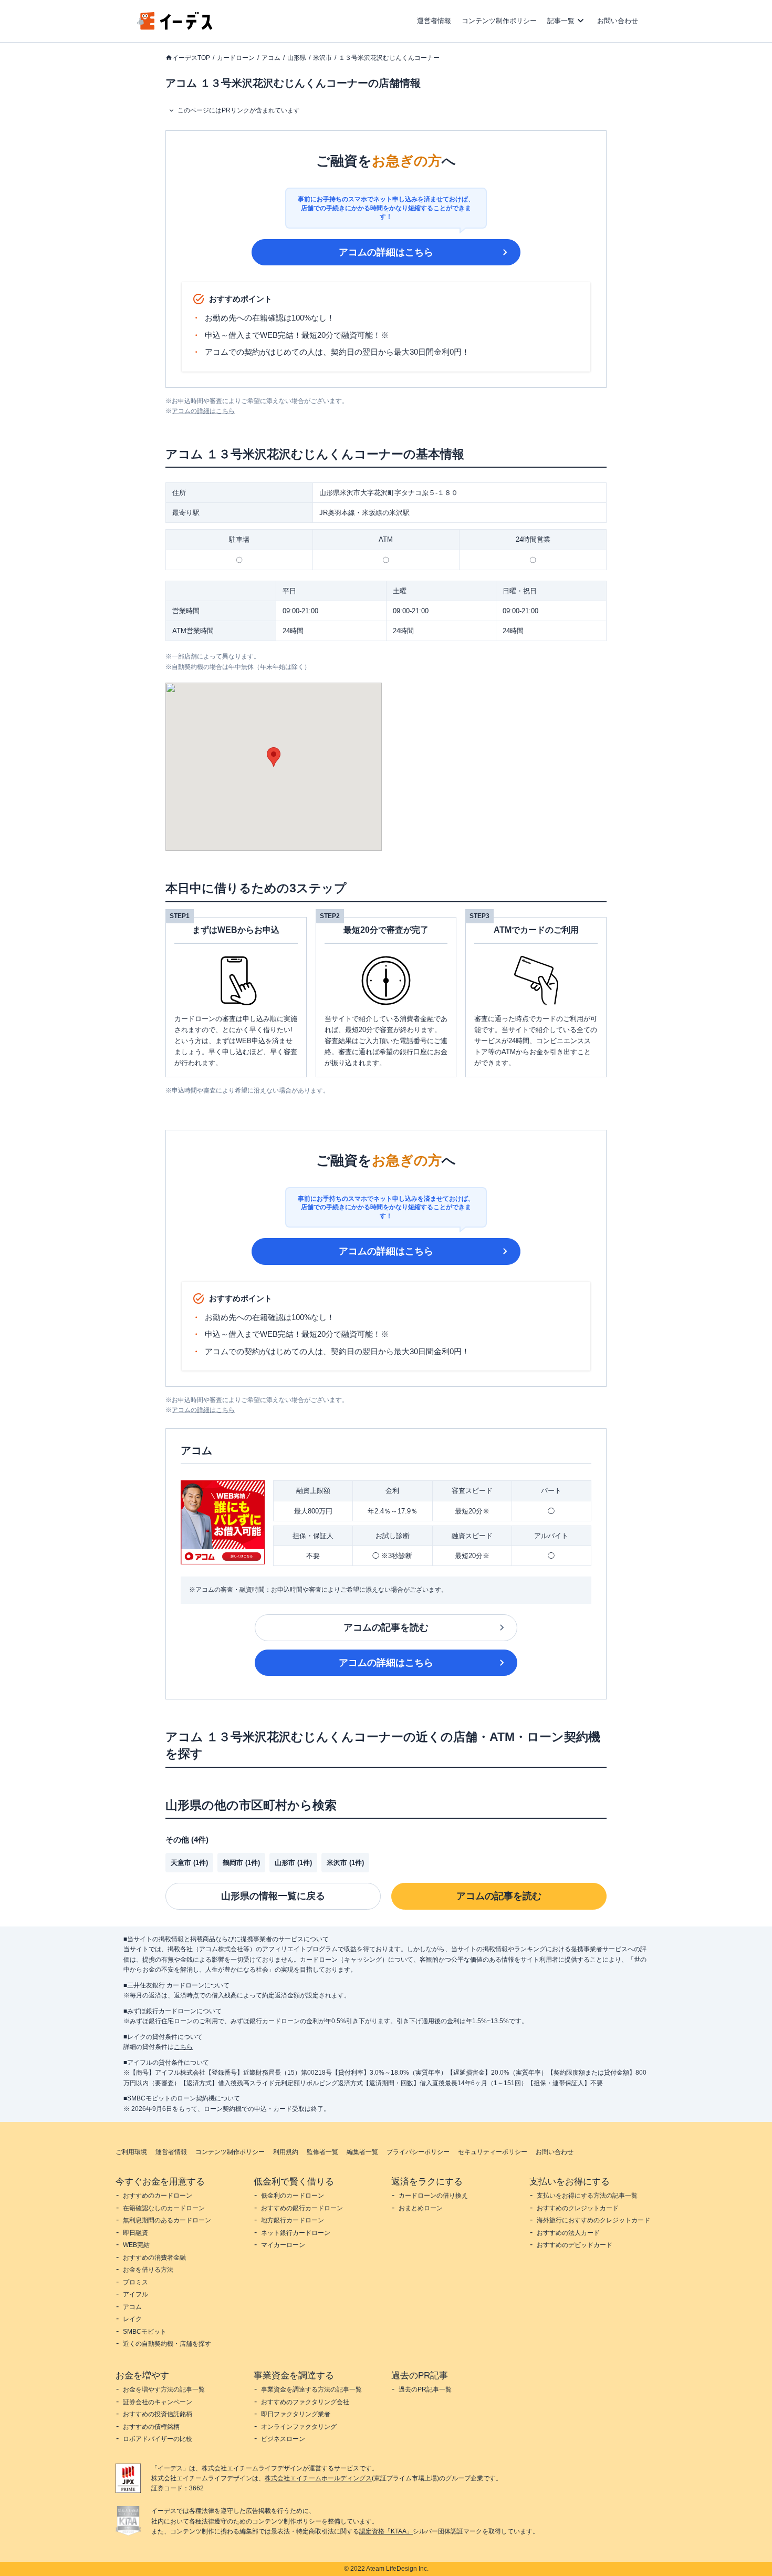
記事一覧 (561, 21)
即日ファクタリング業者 (296, 2414)
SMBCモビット (145, 2332)
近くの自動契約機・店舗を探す (167, 2344)
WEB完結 (136, 2245)
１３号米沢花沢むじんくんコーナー (389, 58)
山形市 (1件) (293, 1863)
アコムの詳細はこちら (386, 252)
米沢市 (322, 58)
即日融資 (135, 2233)
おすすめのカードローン (158, 2196)
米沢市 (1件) (345, 1863)
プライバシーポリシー (418, 2152)
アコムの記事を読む (386, 1627)
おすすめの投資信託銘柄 (158, 2414)
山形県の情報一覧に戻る (273, 1896)
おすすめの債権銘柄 (151, 2427)
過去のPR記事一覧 (425, 2389)
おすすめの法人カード (568, 2233)
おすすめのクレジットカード (578, 2208)
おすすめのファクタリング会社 (305, 2402)
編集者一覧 (362, 2152)
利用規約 (286, 2152)
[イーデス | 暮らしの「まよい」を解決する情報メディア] (175, 27)
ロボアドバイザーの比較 (158, 2439)
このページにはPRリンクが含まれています (239, 110)
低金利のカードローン (293, 2196)
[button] (274, 757)
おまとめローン (421, 2208)
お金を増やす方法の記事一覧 (164, 2389)
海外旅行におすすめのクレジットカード (593, 2220)
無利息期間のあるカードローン (167, 2220)
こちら (183, 2047)
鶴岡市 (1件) (241, 1863)
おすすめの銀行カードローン (302, 2208)
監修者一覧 (322, 2152)
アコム (271, 58)
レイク (132, 2319)
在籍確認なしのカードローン (164, 2208)
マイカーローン (283, 2245)
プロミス (135, 2282)
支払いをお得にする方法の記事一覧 (587, 2196)
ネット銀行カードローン (296, 2233)
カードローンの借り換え (433, 2196)
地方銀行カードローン (293, 2220)
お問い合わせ (618, 21)
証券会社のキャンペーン (158, 2402)
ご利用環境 (131, 2152)
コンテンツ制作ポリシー (499, 21)
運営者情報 (434, 21)
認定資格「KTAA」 (386, 2531)
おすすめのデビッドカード (575, 2245)
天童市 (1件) (189, 1863)
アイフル (135, 2294)
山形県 (297, 58)
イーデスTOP (191, 58)
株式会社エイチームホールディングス (318, 2478)
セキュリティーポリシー (493, 2152)
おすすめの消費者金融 (154, 2258)
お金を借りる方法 (148, 2270)
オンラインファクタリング (299, 2427)
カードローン (236, 58)
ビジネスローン (283, 2439)
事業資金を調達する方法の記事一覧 (311, 2389)
